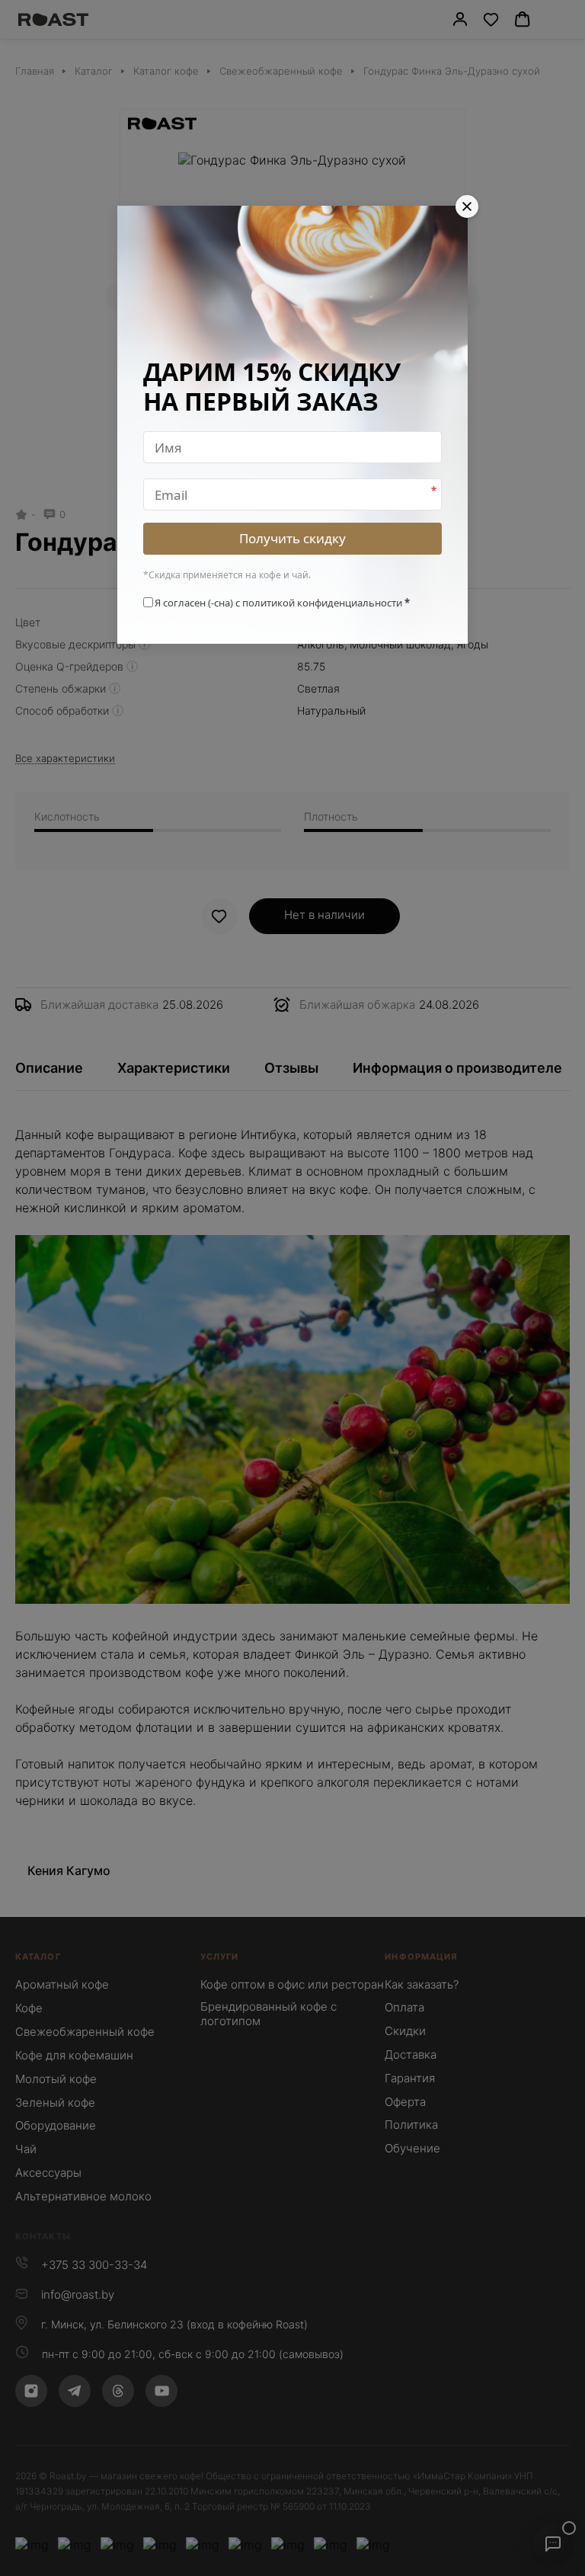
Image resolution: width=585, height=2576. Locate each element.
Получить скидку (292, 538)
